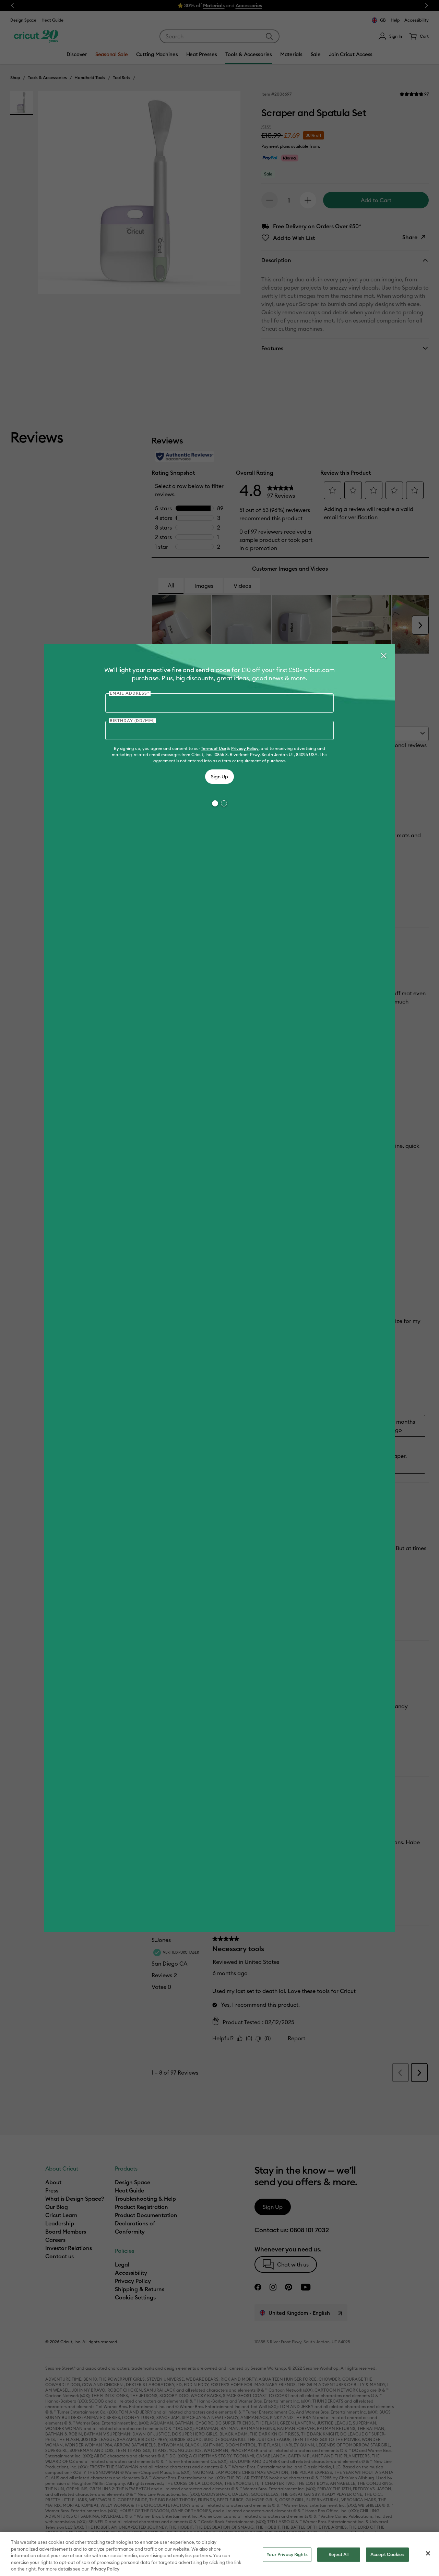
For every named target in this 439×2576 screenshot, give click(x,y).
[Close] (383, 656)
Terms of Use (213, 748)
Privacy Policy (245, 748)
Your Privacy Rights (287, 2554)
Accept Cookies (387, 2554)
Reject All (339, 2554)
